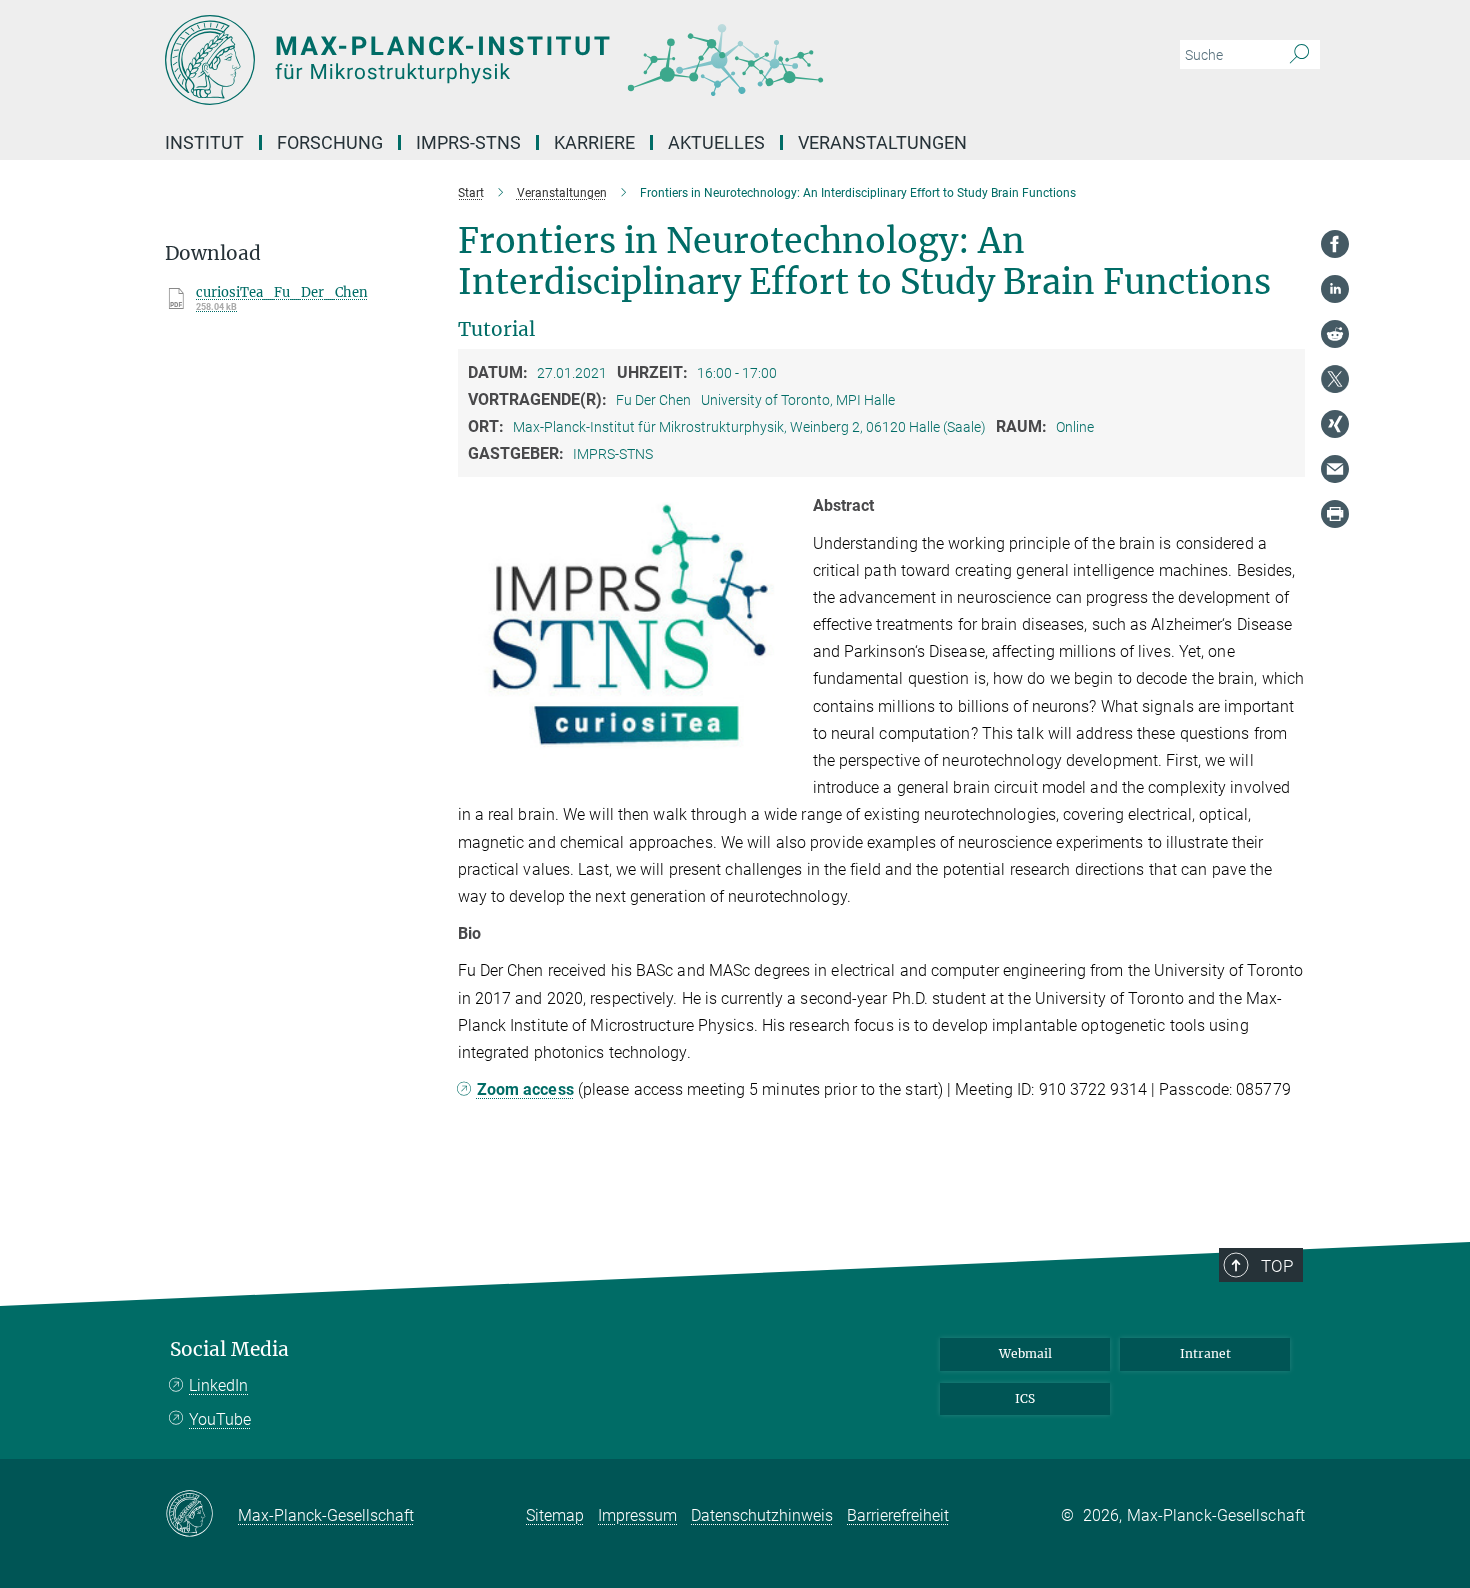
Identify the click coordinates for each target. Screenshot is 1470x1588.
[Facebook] (1335, 244)
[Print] (1335, 514)
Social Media (229, 1349)
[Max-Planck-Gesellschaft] (201, 1515)
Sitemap (555, 1515)
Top (1277, 1266)
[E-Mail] (1335, 469)
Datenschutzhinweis (762, 1515)
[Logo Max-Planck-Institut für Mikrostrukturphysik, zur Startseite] (540, 60)
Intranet (1205, 1353)
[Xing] (1335, 424)
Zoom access (525, 1089)
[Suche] (1299, 55)
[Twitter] (1335, 379)
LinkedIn (218, 1385)
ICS (1025, 1398)
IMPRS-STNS (468, 142)
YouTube (220, 1419)
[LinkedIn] (1335, 289)
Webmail (1025, 1353)
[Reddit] (1335, 334)
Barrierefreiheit (898, 1515)
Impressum (637, 1515)
